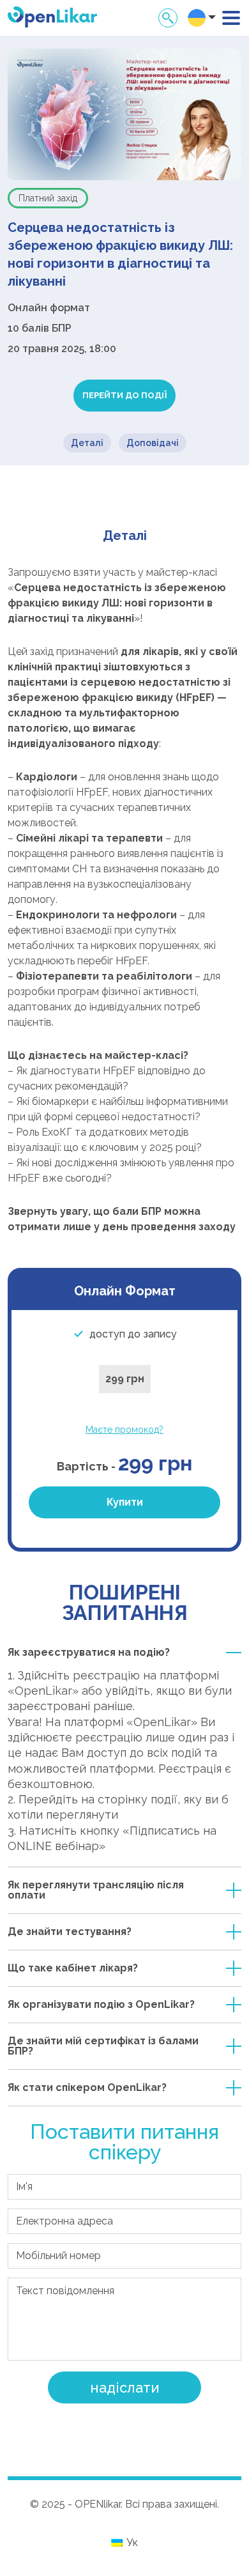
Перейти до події (124, 395)
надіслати (125, 2387)
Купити (125, 1502)
